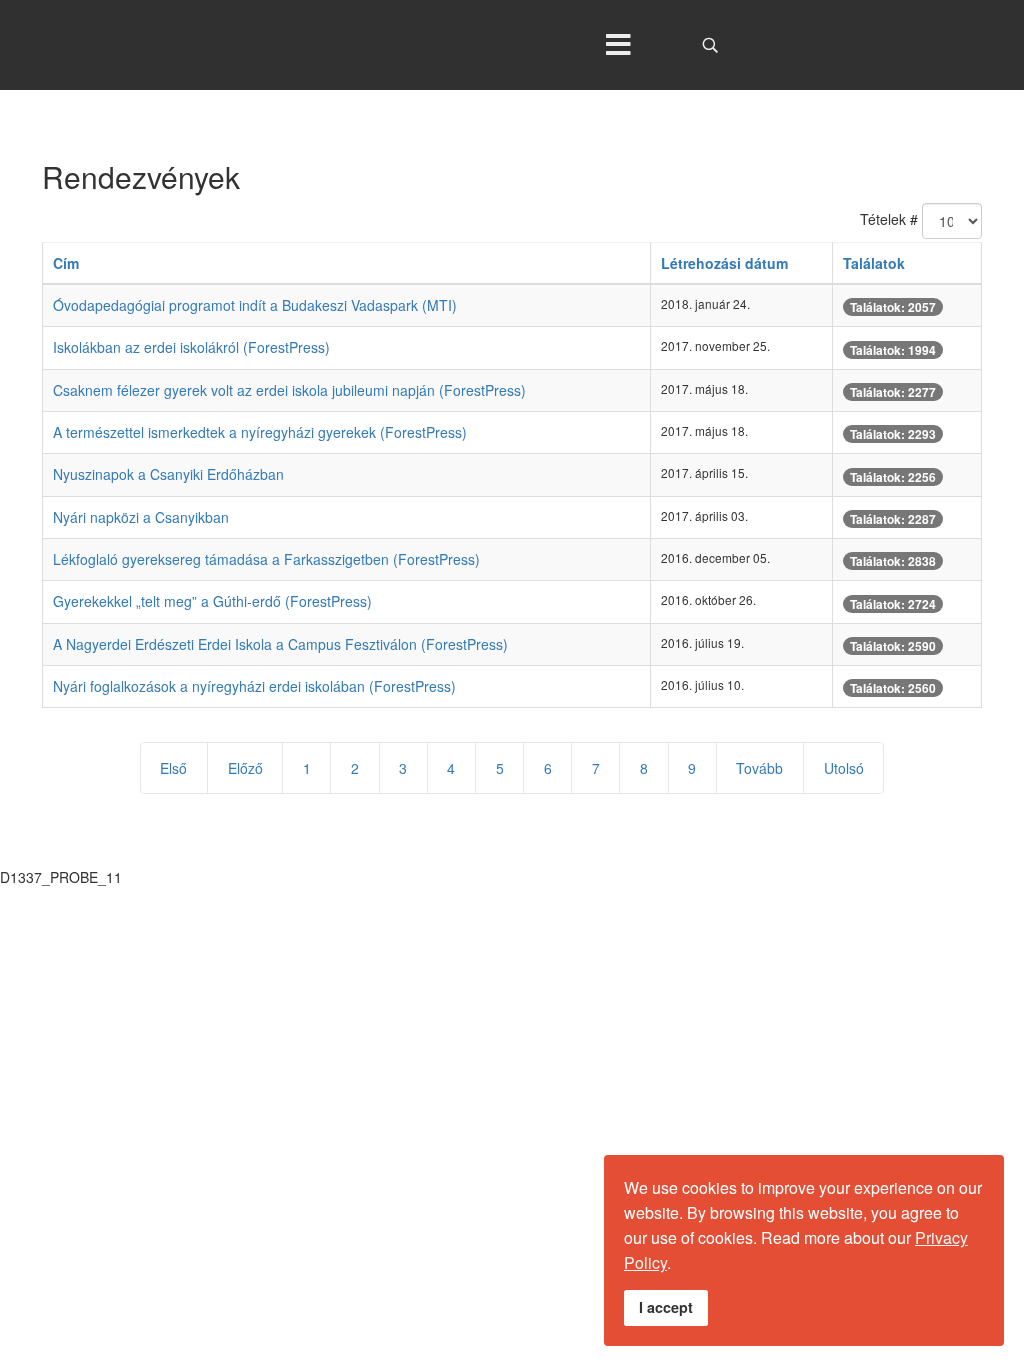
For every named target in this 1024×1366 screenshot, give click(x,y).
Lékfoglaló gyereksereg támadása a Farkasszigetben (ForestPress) (266, 559)
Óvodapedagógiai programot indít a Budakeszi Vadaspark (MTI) (255, 305)
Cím (66, 263)
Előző (245, 768)
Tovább (759, 768)
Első (173, 768)
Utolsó (844, 768)
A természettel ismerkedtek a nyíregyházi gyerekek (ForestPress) (260, 432)
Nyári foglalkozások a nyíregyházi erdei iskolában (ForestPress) (254, 686)
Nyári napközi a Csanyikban (141, 517)
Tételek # (889, 219)
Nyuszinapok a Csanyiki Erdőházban (168, 474)
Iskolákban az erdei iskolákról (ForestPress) (191, 347)
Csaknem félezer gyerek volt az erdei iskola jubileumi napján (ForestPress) (289, 390)
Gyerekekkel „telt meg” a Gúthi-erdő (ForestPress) (212, 601)
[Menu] (619, 45)
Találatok (874, 263)
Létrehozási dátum (724, 263)
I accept (666, 1307)
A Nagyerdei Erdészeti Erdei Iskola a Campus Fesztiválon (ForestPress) (280, 644)
